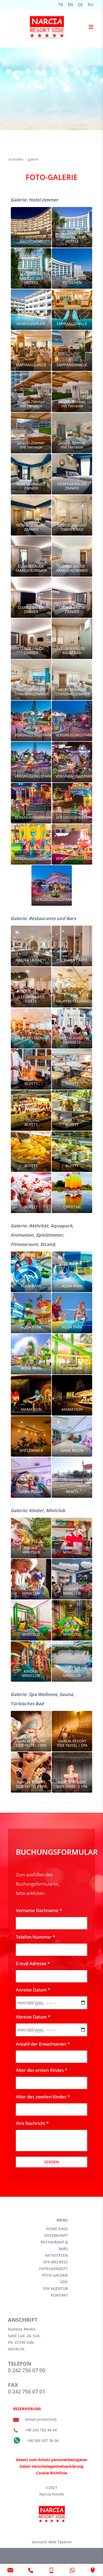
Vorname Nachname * (39, 1910)
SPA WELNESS (55, 2262)
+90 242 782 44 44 (41, 2430)
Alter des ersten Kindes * (41, 2070)
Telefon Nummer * (35, 1937)
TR (61, 5)
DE (80, 5)
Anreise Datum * (33, 1990)
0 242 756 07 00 (27, 2370)
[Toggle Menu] (91, 26)
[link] (10, 2570)
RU (90, 5)
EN (71, 5)
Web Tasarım (60, 2542)
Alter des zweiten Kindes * (43, 2097)
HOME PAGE (57, 2229)
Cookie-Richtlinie (52, 2473)
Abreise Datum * (33, 2017)
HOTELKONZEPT (53, 2269)
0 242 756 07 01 (27, 2391)
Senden (51, 2162)
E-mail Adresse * (33, 1963)
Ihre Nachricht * (32, 2123)
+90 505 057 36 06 (42, 2441)
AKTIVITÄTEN (56, 2255)
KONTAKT (59, 2295)
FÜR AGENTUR (55, 2288)
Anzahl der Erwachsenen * (43, 2044)
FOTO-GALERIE (55, 2275)
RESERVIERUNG (27, 2409)
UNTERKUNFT (56, 2235)
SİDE (64, 2282)
